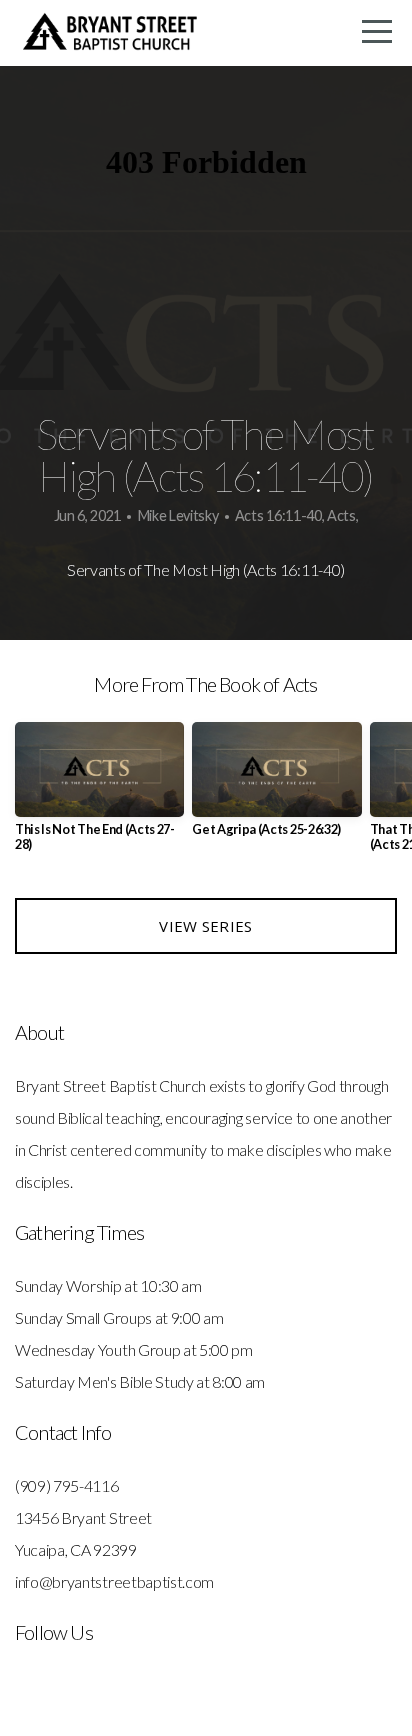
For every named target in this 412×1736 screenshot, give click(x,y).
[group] (99, 795)
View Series (205, 926)
